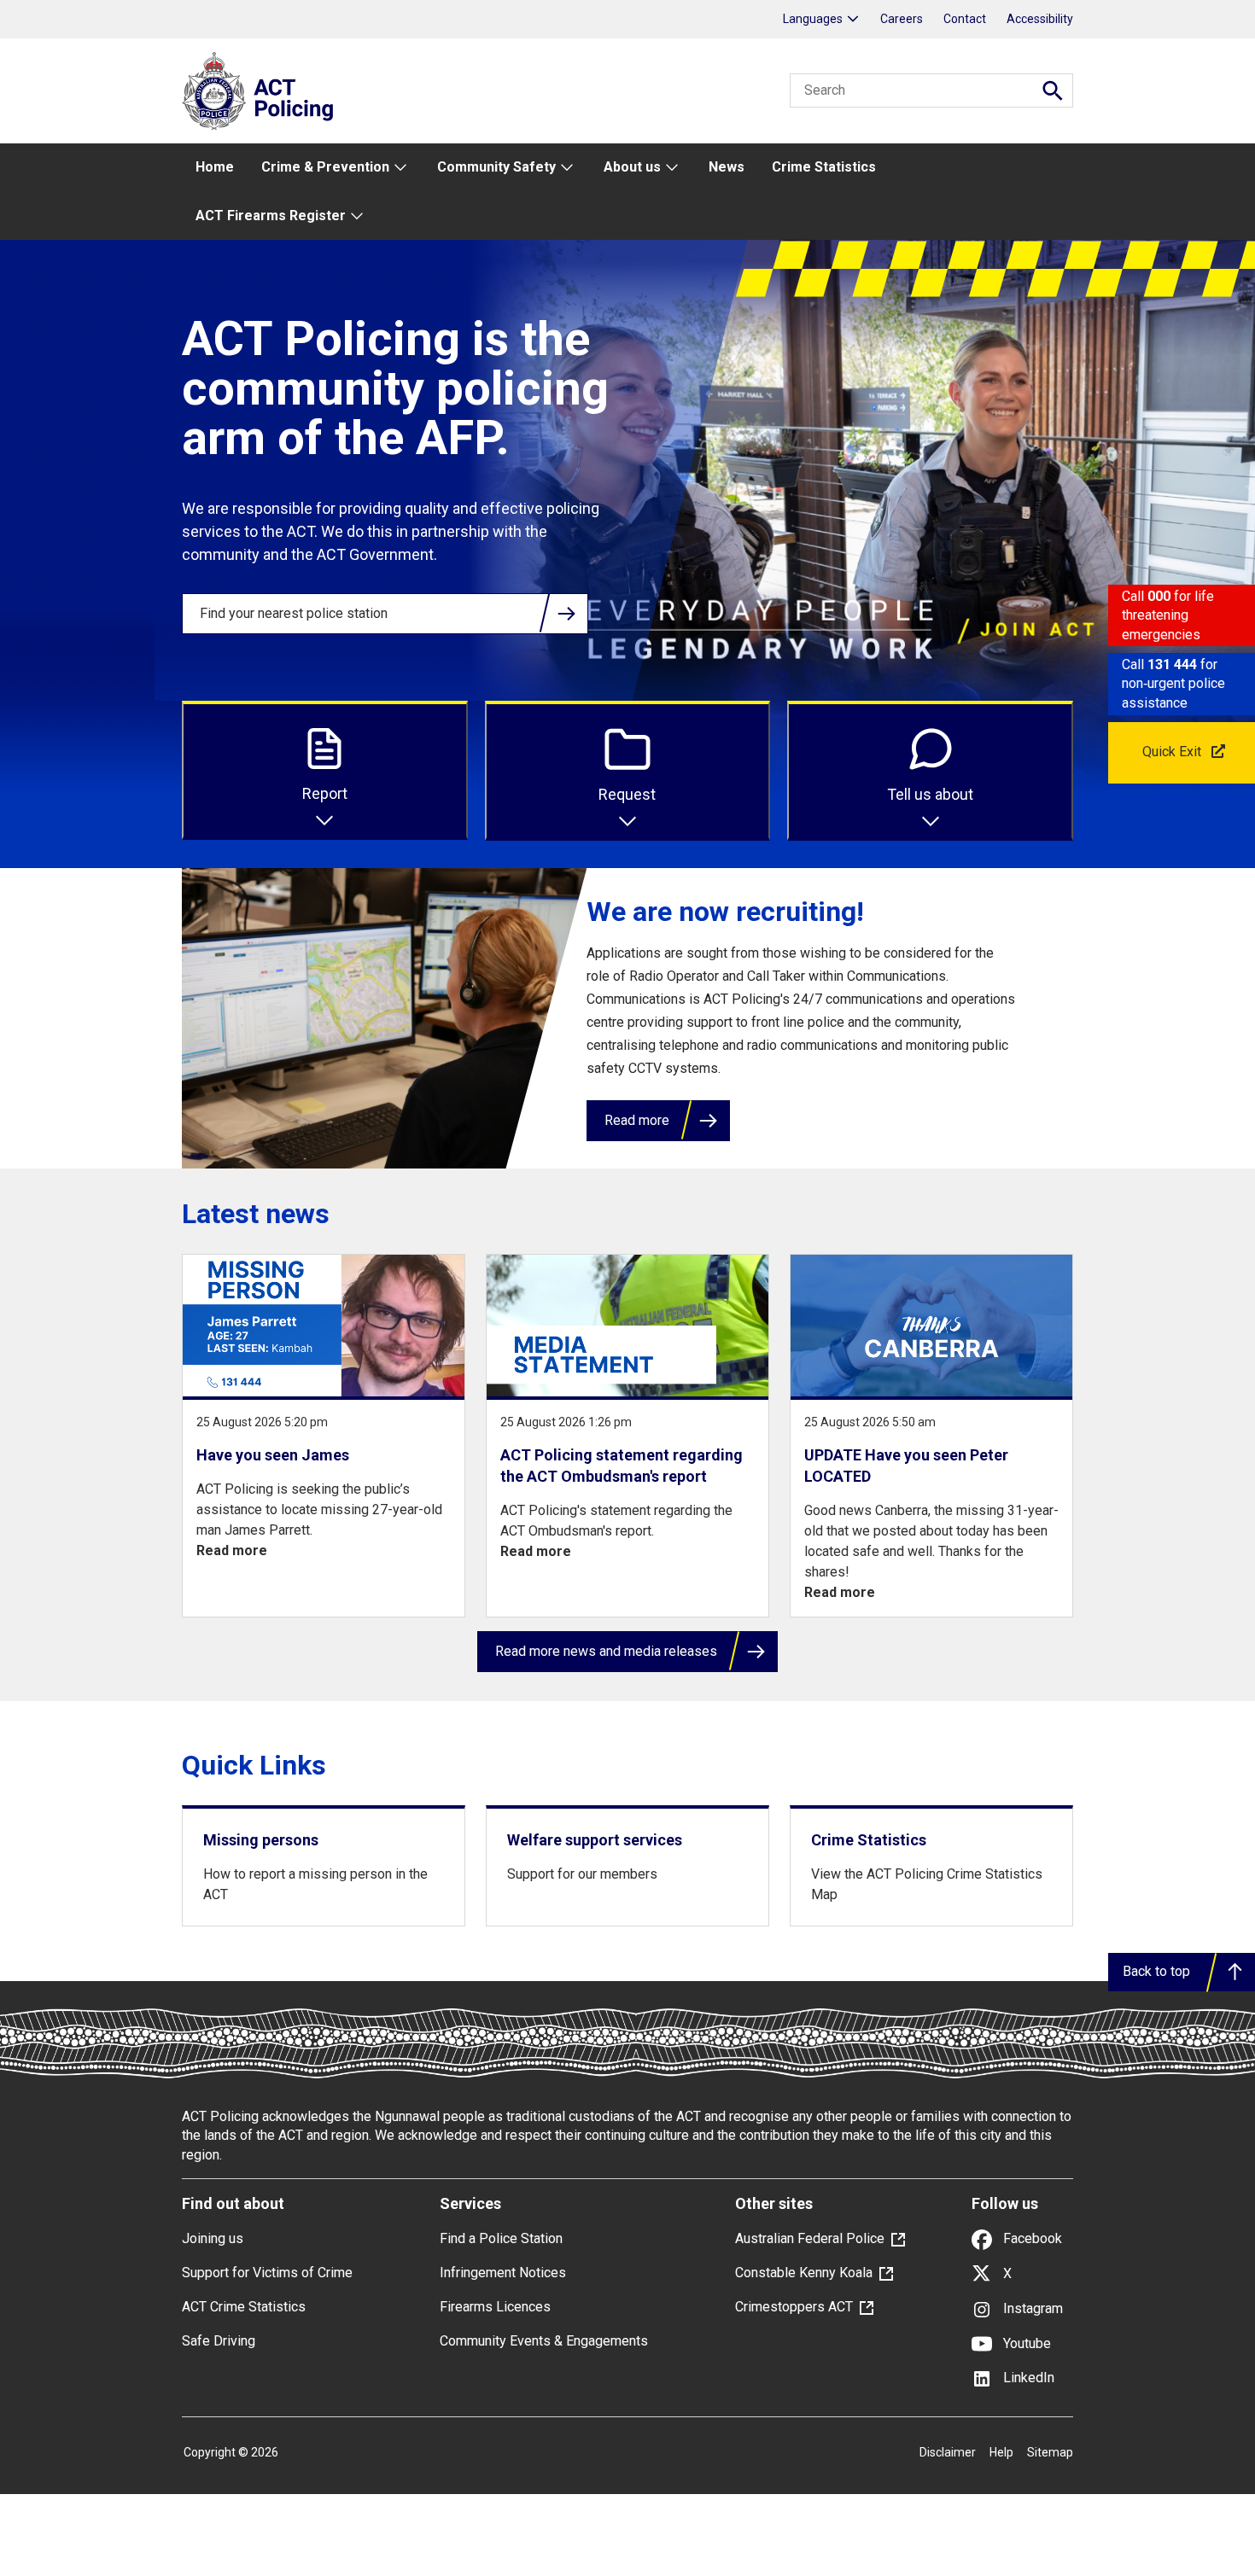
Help (1001, 2452)
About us (632, 167)
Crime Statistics (824, 167)
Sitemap (1050, 2452)
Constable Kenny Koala (804, 2273)
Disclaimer (948, 2452)
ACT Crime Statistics (244, 2307)
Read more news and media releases (606, 1651)
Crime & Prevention (325, 167)
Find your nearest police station (294, 613)
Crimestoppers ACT (794, 2307)
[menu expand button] (400, 168)
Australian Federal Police (810, 2238)
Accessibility (1040, 19)
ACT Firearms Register (271, 216)
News (727, 167)
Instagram (1031, 2308)
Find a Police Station (501, 2238)
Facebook (1031, 2238)
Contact (965, 19)
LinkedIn (1027, 2378)
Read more (637, 1120)
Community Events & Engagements (544, 2341)
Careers (902, 19)
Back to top (1156, 1971)
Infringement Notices (503, 2273)
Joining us (213, 2238)
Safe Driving (219, 2341)
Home (215, 167)
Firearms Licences (495, 2307)
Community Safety (496, 167)
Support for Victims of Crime (267, 2273)
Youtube (1025, 2343)
